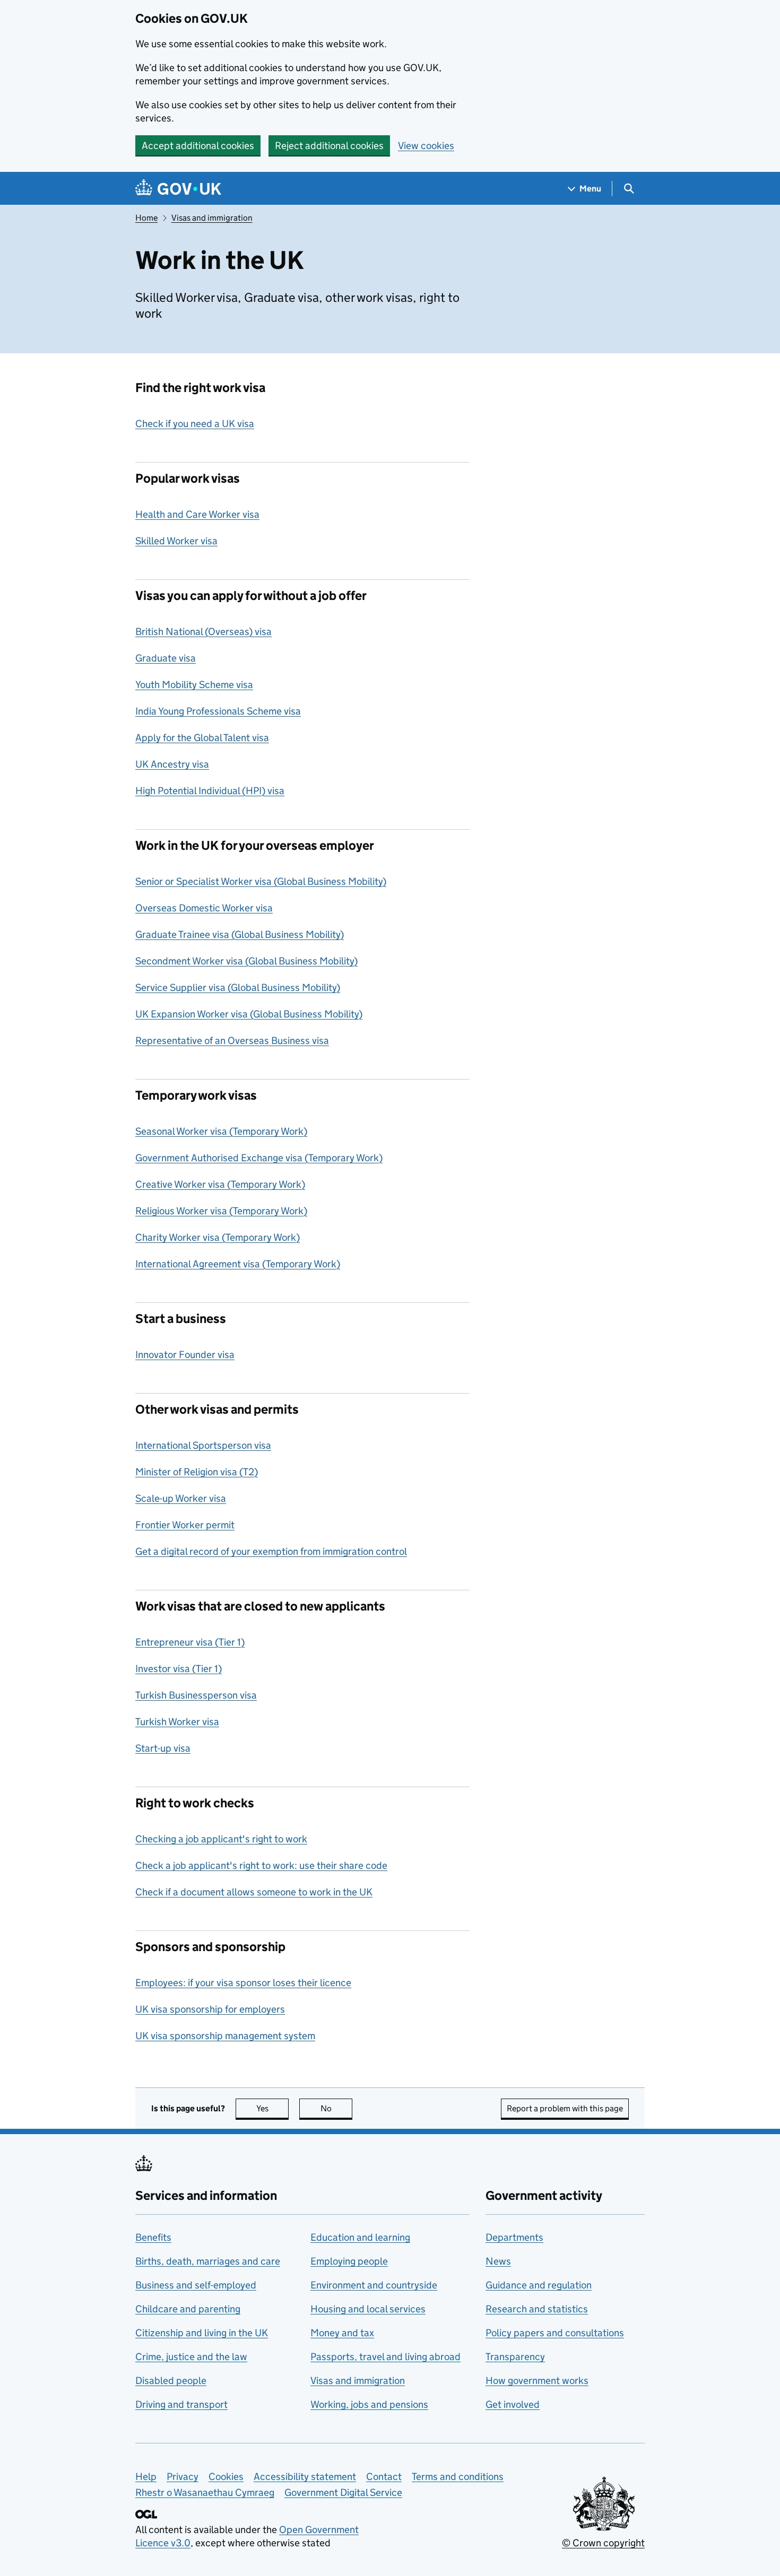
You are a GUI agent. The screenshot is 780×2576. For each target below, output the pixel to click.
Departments (514, 2237)
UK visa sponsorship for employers (210, 2009)
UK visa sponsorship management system (225, 2036)
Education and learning (360, 2237)
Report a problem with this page (565, 2108)
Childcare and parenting (188, 2309)
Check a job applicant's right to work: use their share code (261, 1865)
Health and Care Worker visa (197, 514)
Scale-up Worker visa (181, 1498)
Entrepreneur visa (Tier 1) (190, 1642)
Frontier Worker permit (185, 1525)
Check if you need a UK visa (195, 424)
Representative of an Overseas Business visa (232, 1041)
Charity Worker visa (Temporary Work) (218, 1237)
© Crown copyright (603, 2543)
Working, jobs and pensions (369, 2404)
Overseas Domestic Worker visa (204, 908)
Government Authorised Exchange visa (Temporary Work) (259, 1158)
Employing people (349, 2261)
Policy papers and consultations (555, 2333)
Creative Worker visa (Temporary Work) (220, 1184)
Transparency (515, 2357)
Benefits (153, 2237)
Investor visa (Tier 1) (179, 1669)
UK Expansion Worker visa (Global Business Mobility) (249, 1014)
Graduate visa (166, 658)
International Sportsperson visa (203, 1445)
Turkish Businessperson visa (196, 1695)
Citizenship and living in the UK (202, 2333)
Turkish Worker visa (177, 1722)
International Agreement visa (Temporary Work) (238, 1264)
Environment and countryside (374, 2285)
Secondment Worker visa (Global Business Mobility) (246, 961)
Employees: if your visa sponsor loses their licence (243, 1983)
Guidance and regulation (539, 2285)
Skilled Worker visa (176, 541)
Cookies (226, 2477)
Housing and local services (368, 2309)
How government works (537, 2381)
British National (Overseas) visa (203, 632)
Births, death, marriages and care (208, 2261)
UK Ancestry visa (172, 764)
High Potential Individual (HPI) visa (210, 791)
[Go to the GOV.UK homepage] (178, 189)
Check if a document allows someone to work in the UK (254, 1892)
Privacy (183, 2477)
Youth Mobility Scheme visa (194, 685)
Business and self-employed (196, 2285)
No (336, 2108)
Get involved (513, 2404)
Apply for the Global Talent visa (202, 738)
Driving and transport (181, 2404)
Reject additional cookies (329, 146)
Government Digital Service (343, 2492)
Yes (272, 2108)
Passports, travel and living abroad (385, 2357)
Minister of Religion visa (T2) (197, 1472)
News (498, 2261)
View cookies (426, 146)
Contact (384, 2477)
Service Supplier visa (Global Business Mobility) (238, 987)
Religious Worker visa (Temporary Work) (221, 1211)
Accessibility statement (305, 2477)
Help (146, 2477)
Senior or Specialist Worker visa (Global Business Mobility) (261, 881)
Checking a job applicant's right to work (221, 1839)
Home (146, 218)
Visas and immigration (212, 218)
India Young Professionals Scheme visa (218, 711)
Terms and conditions (458, 2477)
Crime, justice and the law (191, 2357)
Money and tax (342, 2333)
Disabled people (171, 2381)
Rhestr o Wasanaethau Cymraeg (205, 2492)
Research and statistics (537, 2309)
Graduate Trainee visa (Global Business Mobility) (240, 934)
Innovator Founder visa (185, 1355)
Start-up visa (163, 1748)
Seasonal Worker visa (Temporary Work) (221, 1131)
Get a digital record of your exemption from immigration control (271, 1551)
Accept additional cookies (198, 146)
